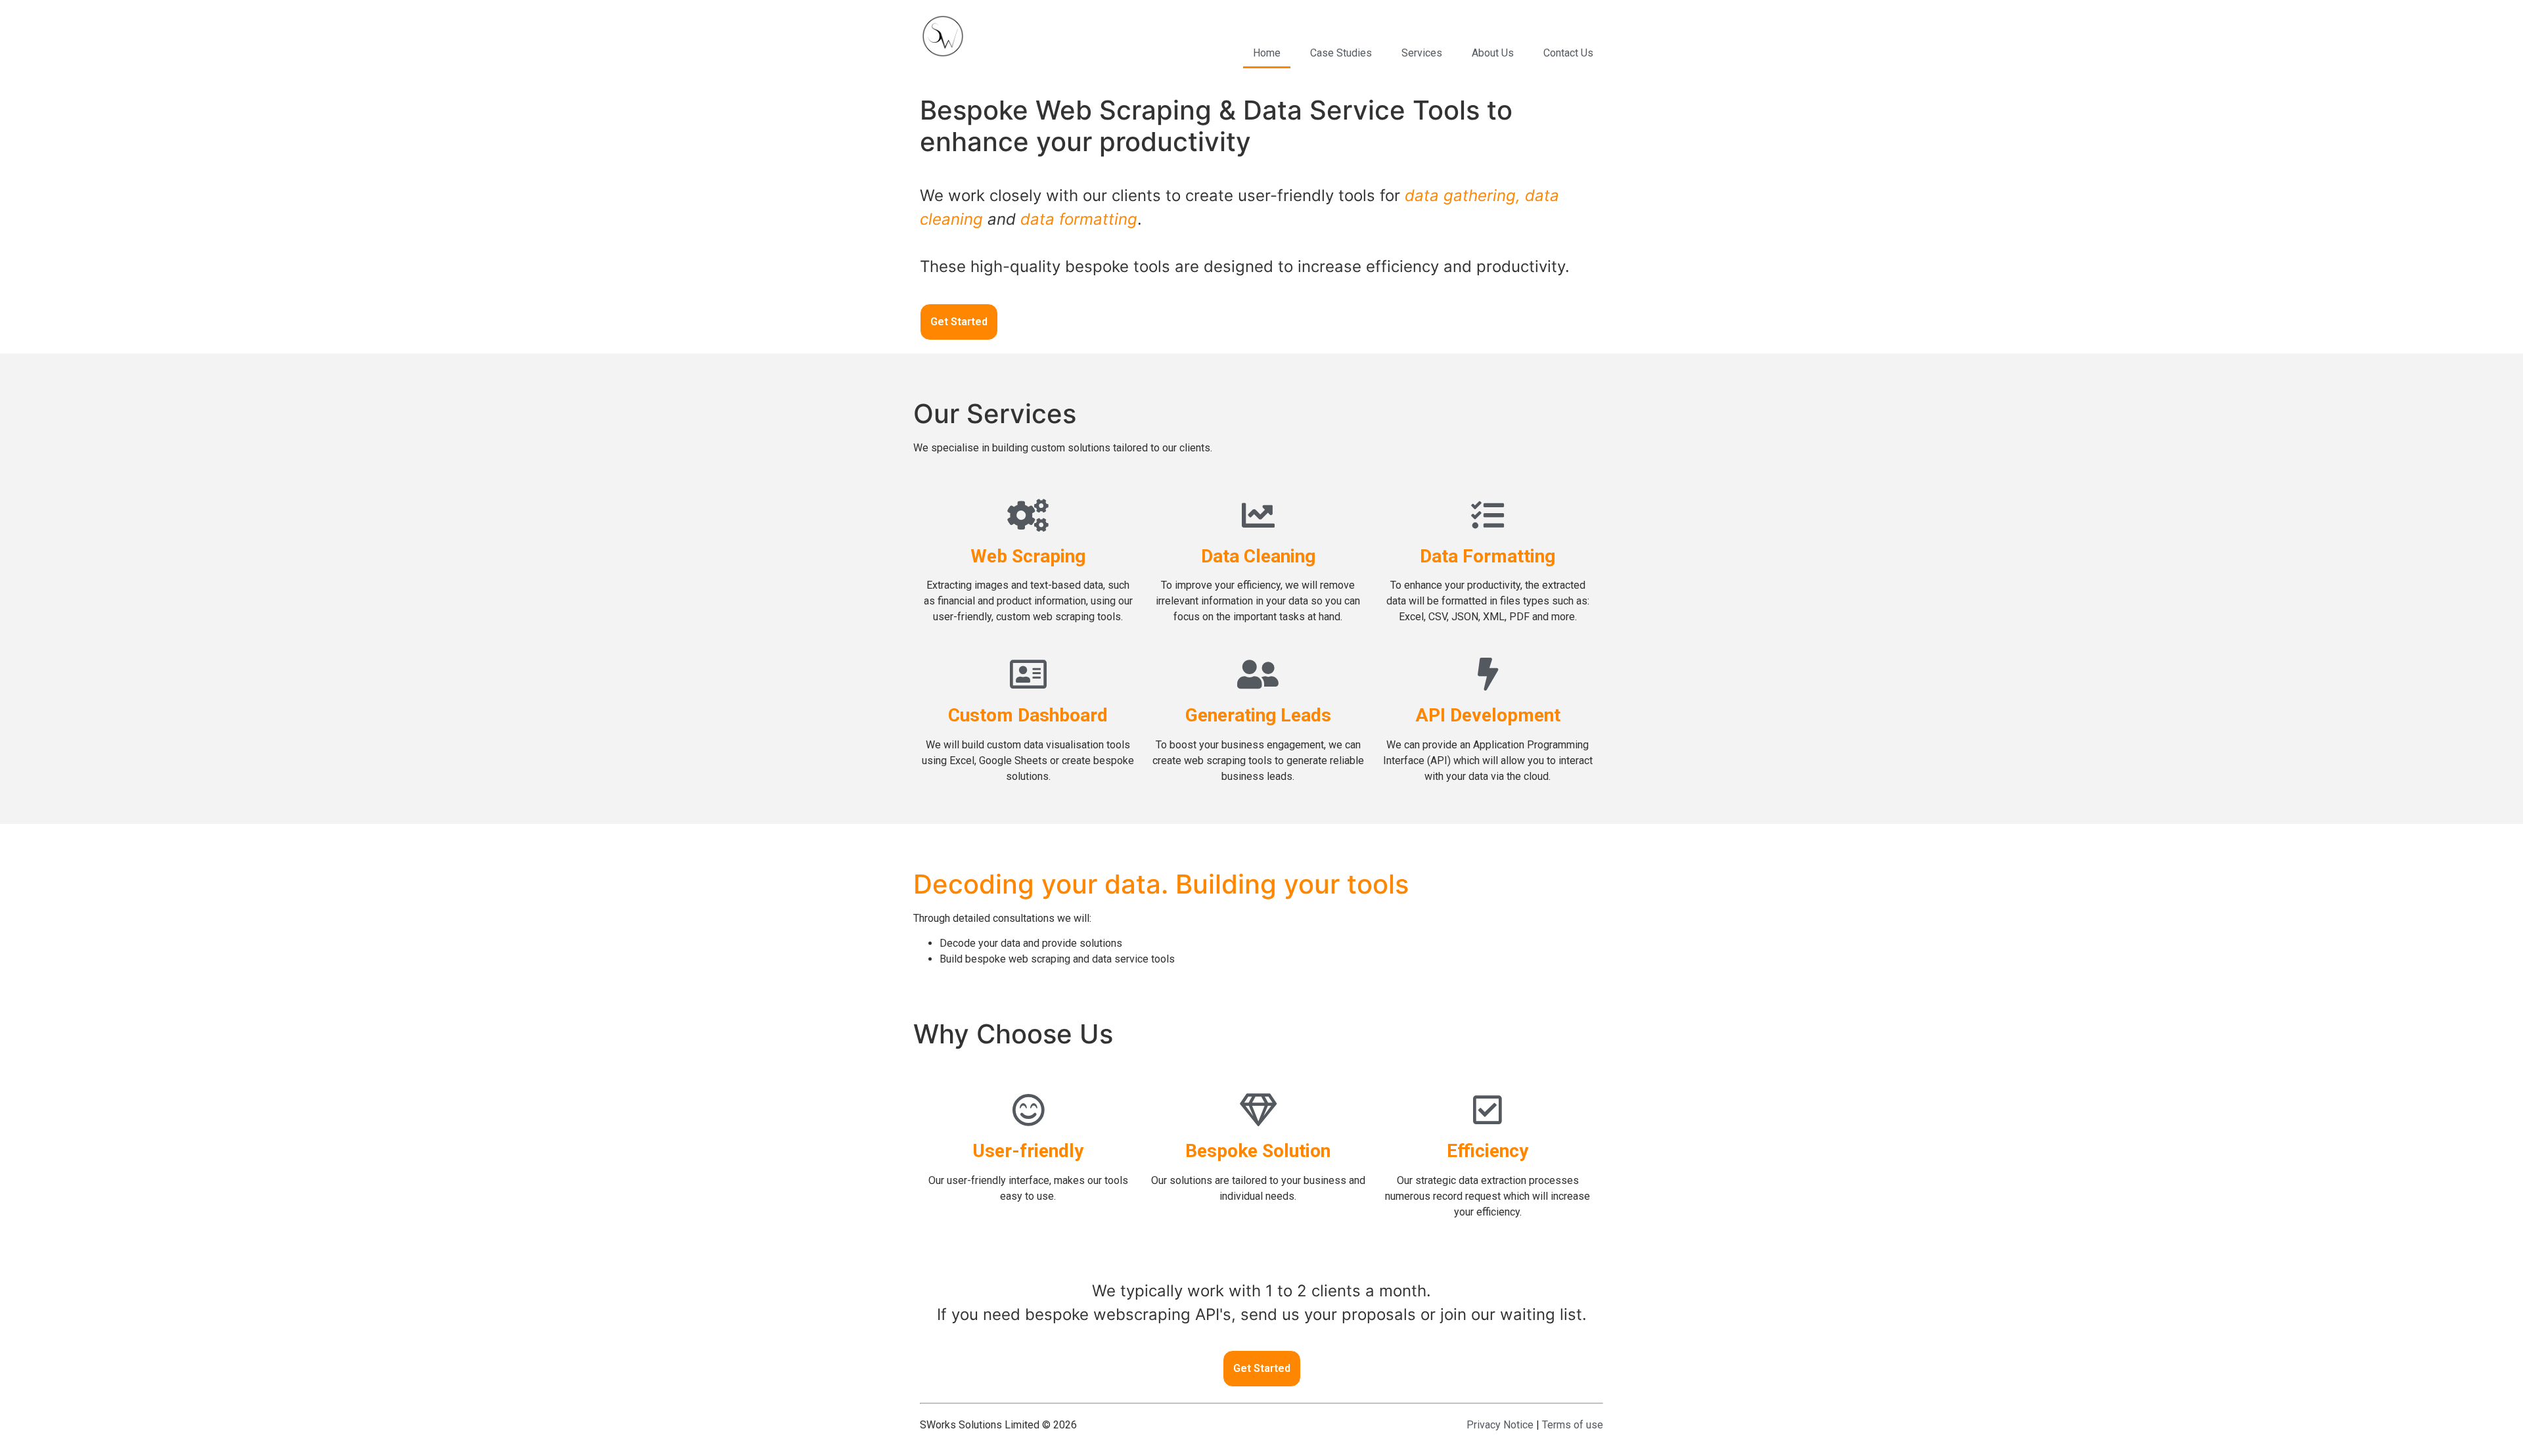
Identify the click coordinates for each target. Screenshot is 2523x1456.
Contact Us (1568, 53)
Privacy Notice (1500, 1425)
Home (1267, 53)
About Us (1493, 53)
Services (1422, 53)
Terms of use (1573, 1425)
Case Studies (1341, 53)
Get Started (959, 322)
